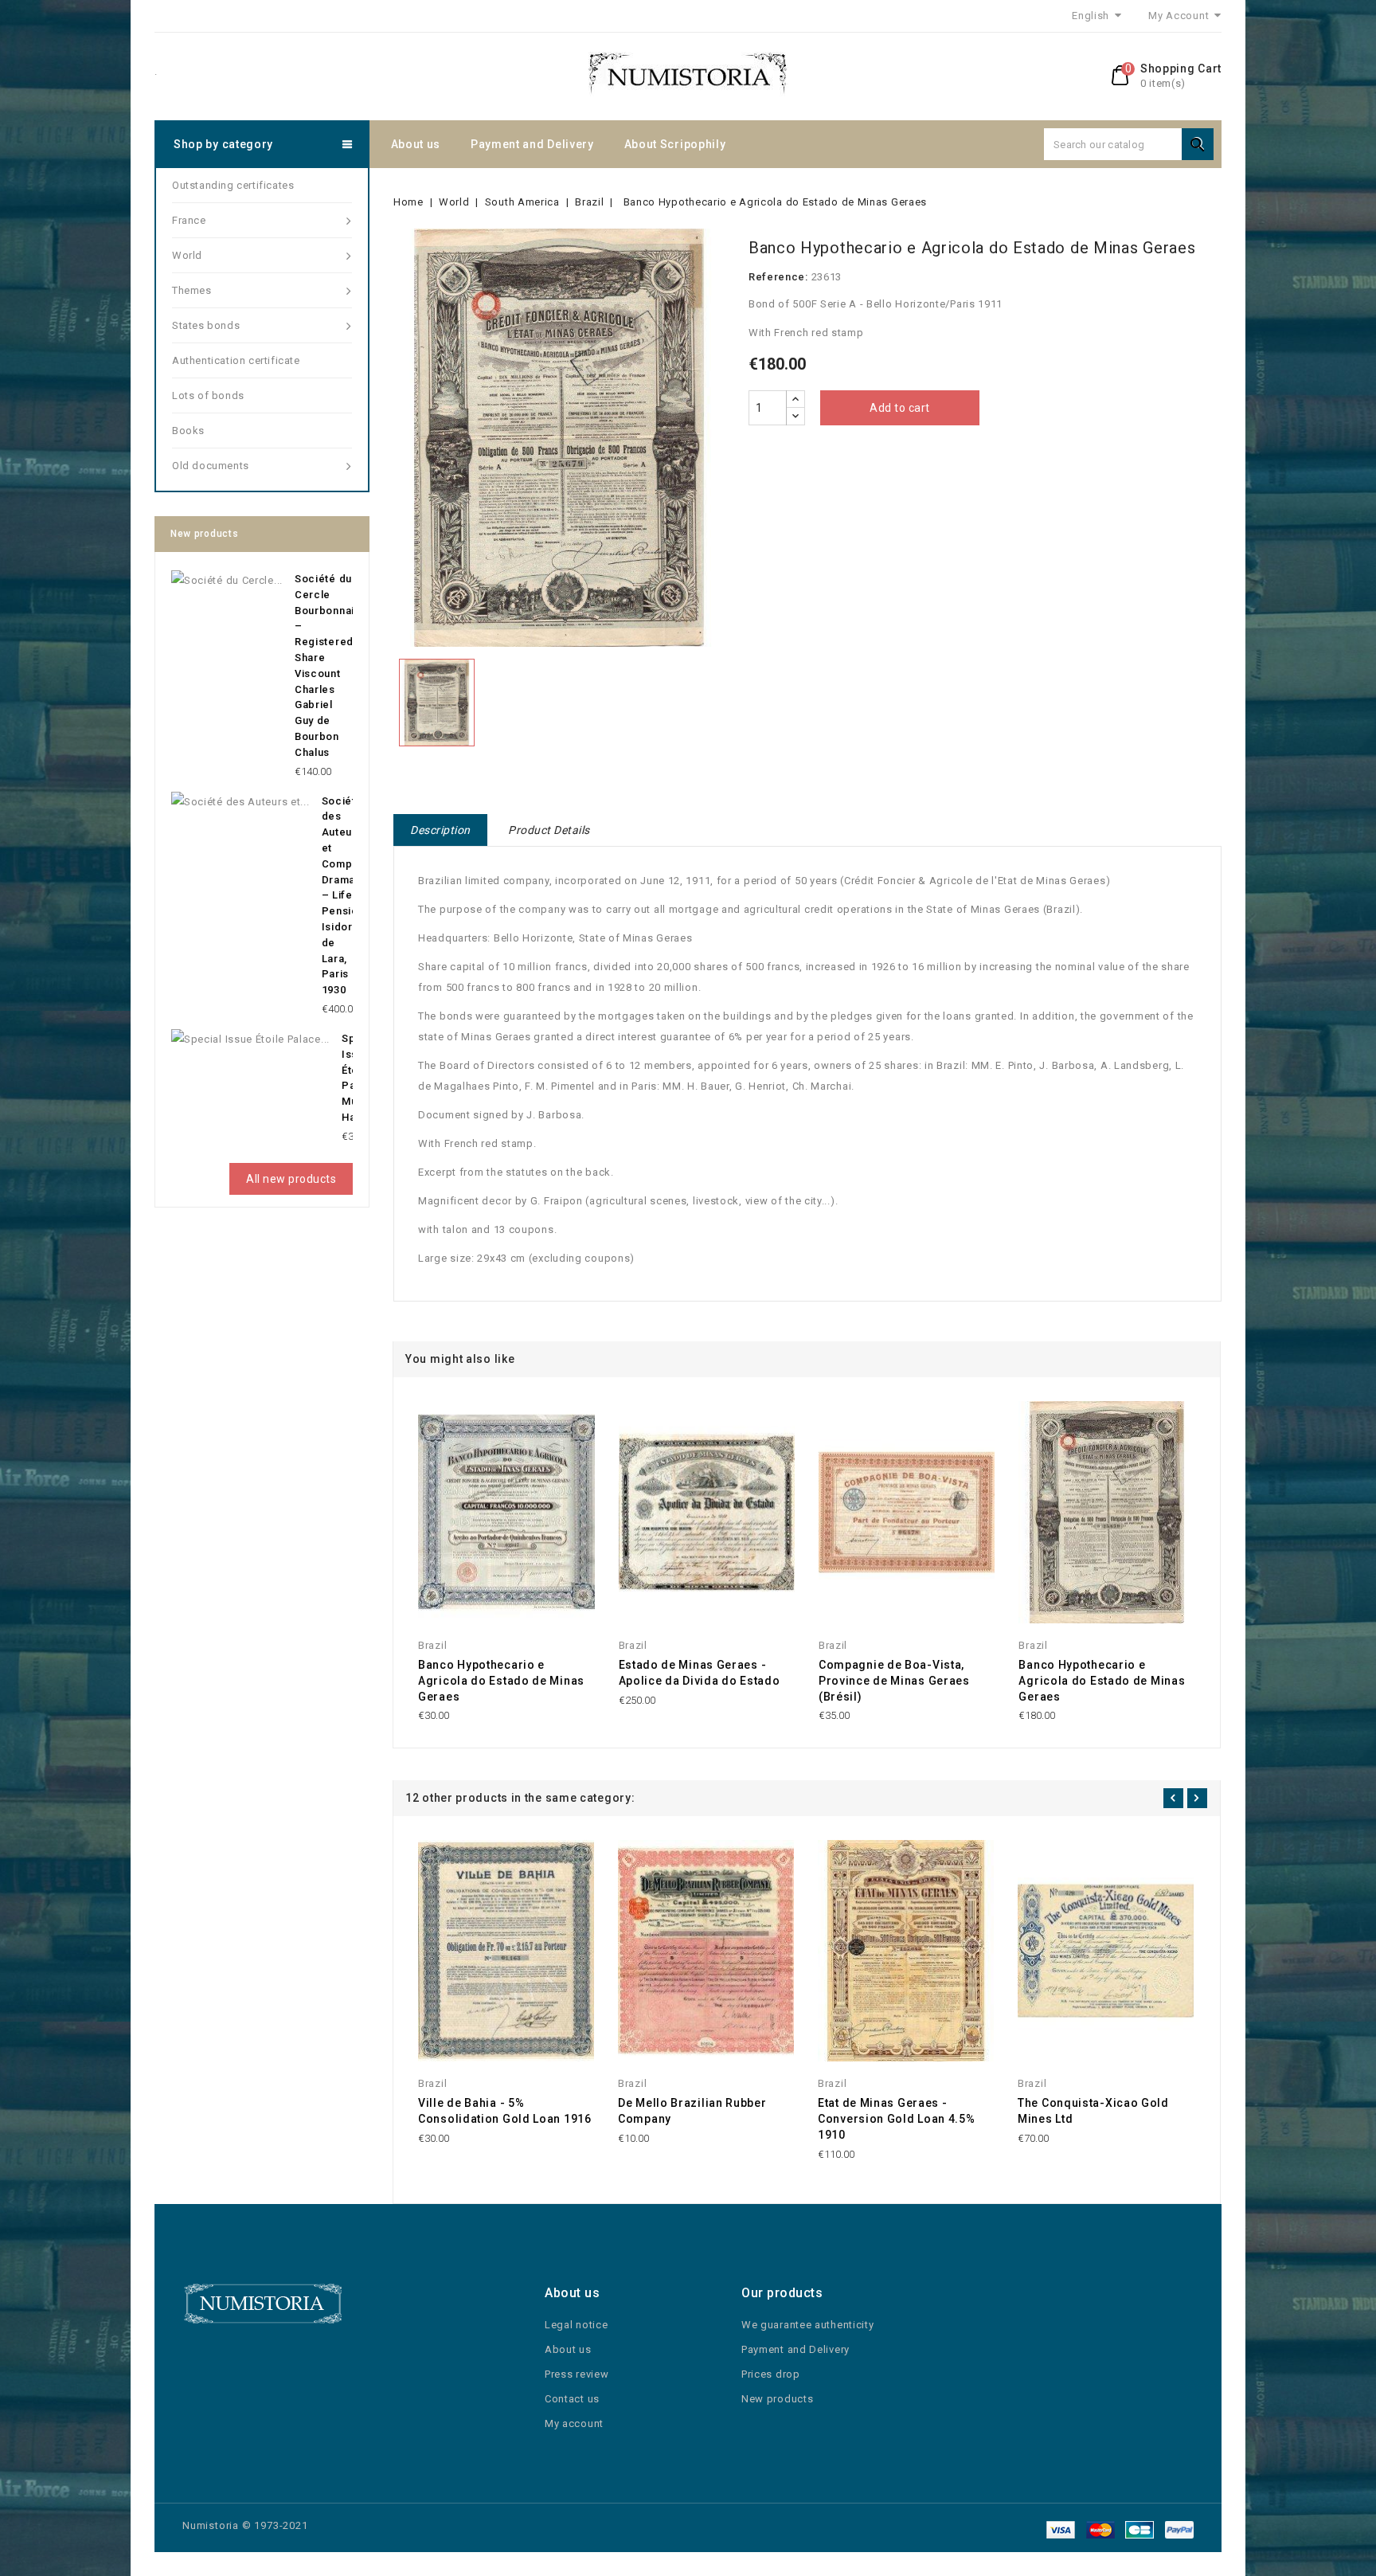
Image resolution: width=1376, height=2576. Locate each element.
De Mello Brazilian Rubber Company (692, 2111)
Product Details (549, 830)
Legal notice (576, 2325)
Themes (192, 290)
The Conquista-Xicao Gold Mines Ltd (1093, 2111)
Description (440, 830)
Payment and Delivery (532, 144)
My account (574, 2423)
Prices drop (771, 2374)
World (187, 255)
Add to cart (900, 408)
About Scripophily (675, 144)
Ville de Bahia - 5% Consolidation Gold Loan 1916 (505, 2111)
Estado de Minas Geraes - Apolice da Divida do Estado (700, 1673)
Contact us (572, 2399)
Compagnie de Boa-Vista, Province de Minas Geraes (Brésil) (894, 1681)
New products (777, 2399)
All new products (291, 1179)
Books (188, 431)
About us (416, 144)
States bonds (206, 325)
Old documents (211, 466)
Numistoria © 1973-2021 (245, 2525)
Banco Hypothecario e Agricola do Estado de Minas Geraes (501, 1681)
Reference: (778, 277)
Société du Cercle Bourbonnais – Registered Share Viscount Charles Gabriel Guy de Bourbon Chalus (328, 666)
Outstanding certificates (233, 185)
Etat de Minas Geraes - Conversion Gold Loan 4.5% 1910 (897, 2119)
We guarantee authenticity (808, 2325)
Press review (577, 2374)
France (189, 220)
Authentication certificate (236, 360)
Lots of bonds (208, 395)
